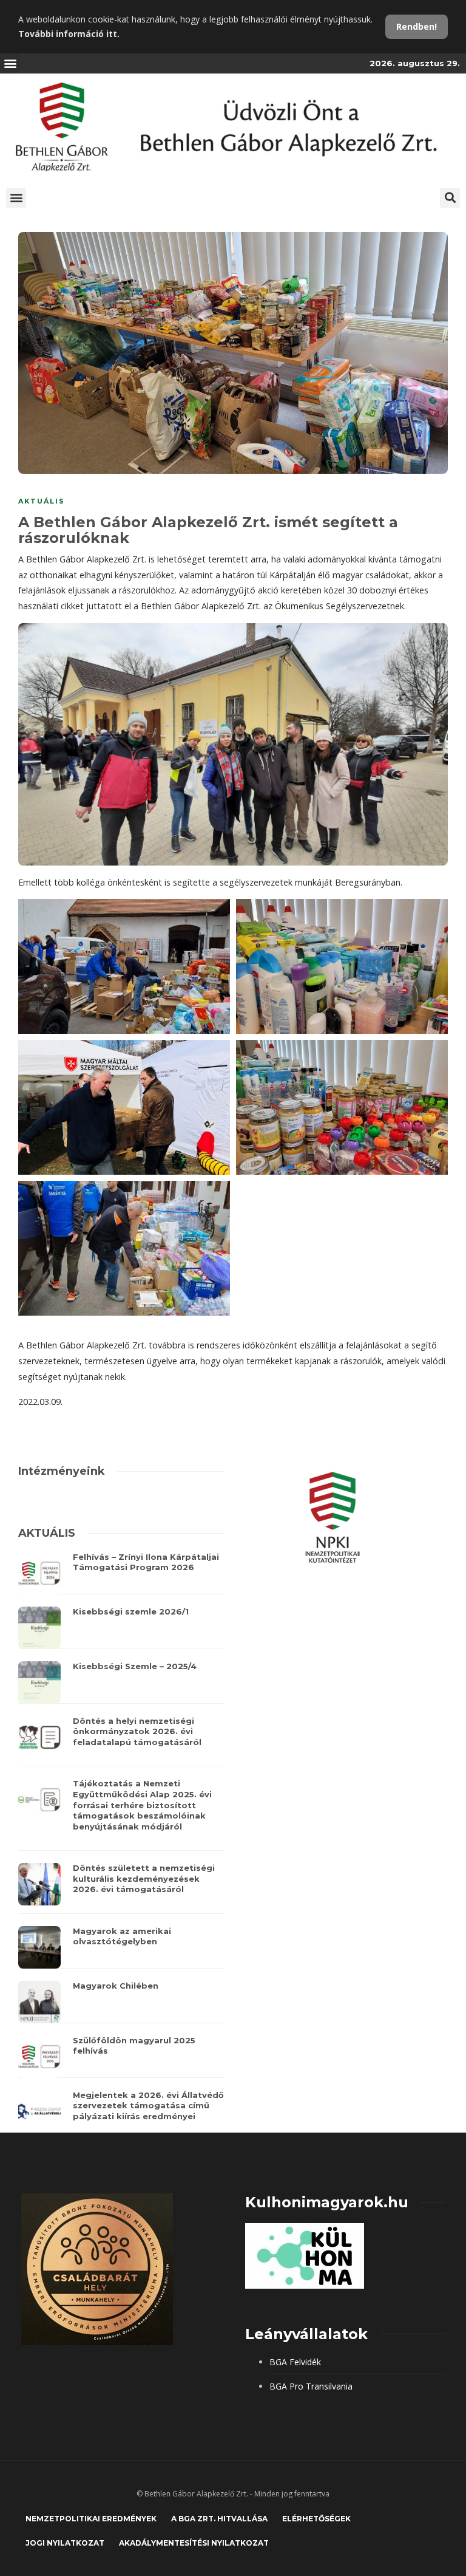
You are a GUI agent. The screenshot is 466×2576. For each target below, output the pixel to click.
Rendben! (417, 26)
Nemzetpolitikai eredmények (91, 2519)
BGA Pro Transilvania (311, 2386)
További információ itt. (69, 34)
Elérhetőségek (316, 2519)
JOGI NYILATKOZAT (65, 2543)
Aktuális (42, 501)
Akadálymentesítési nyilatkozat (194, 2543)
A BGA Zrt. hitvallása (219, 2519)
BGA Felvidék (295, 2362)
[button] (10, 63)
